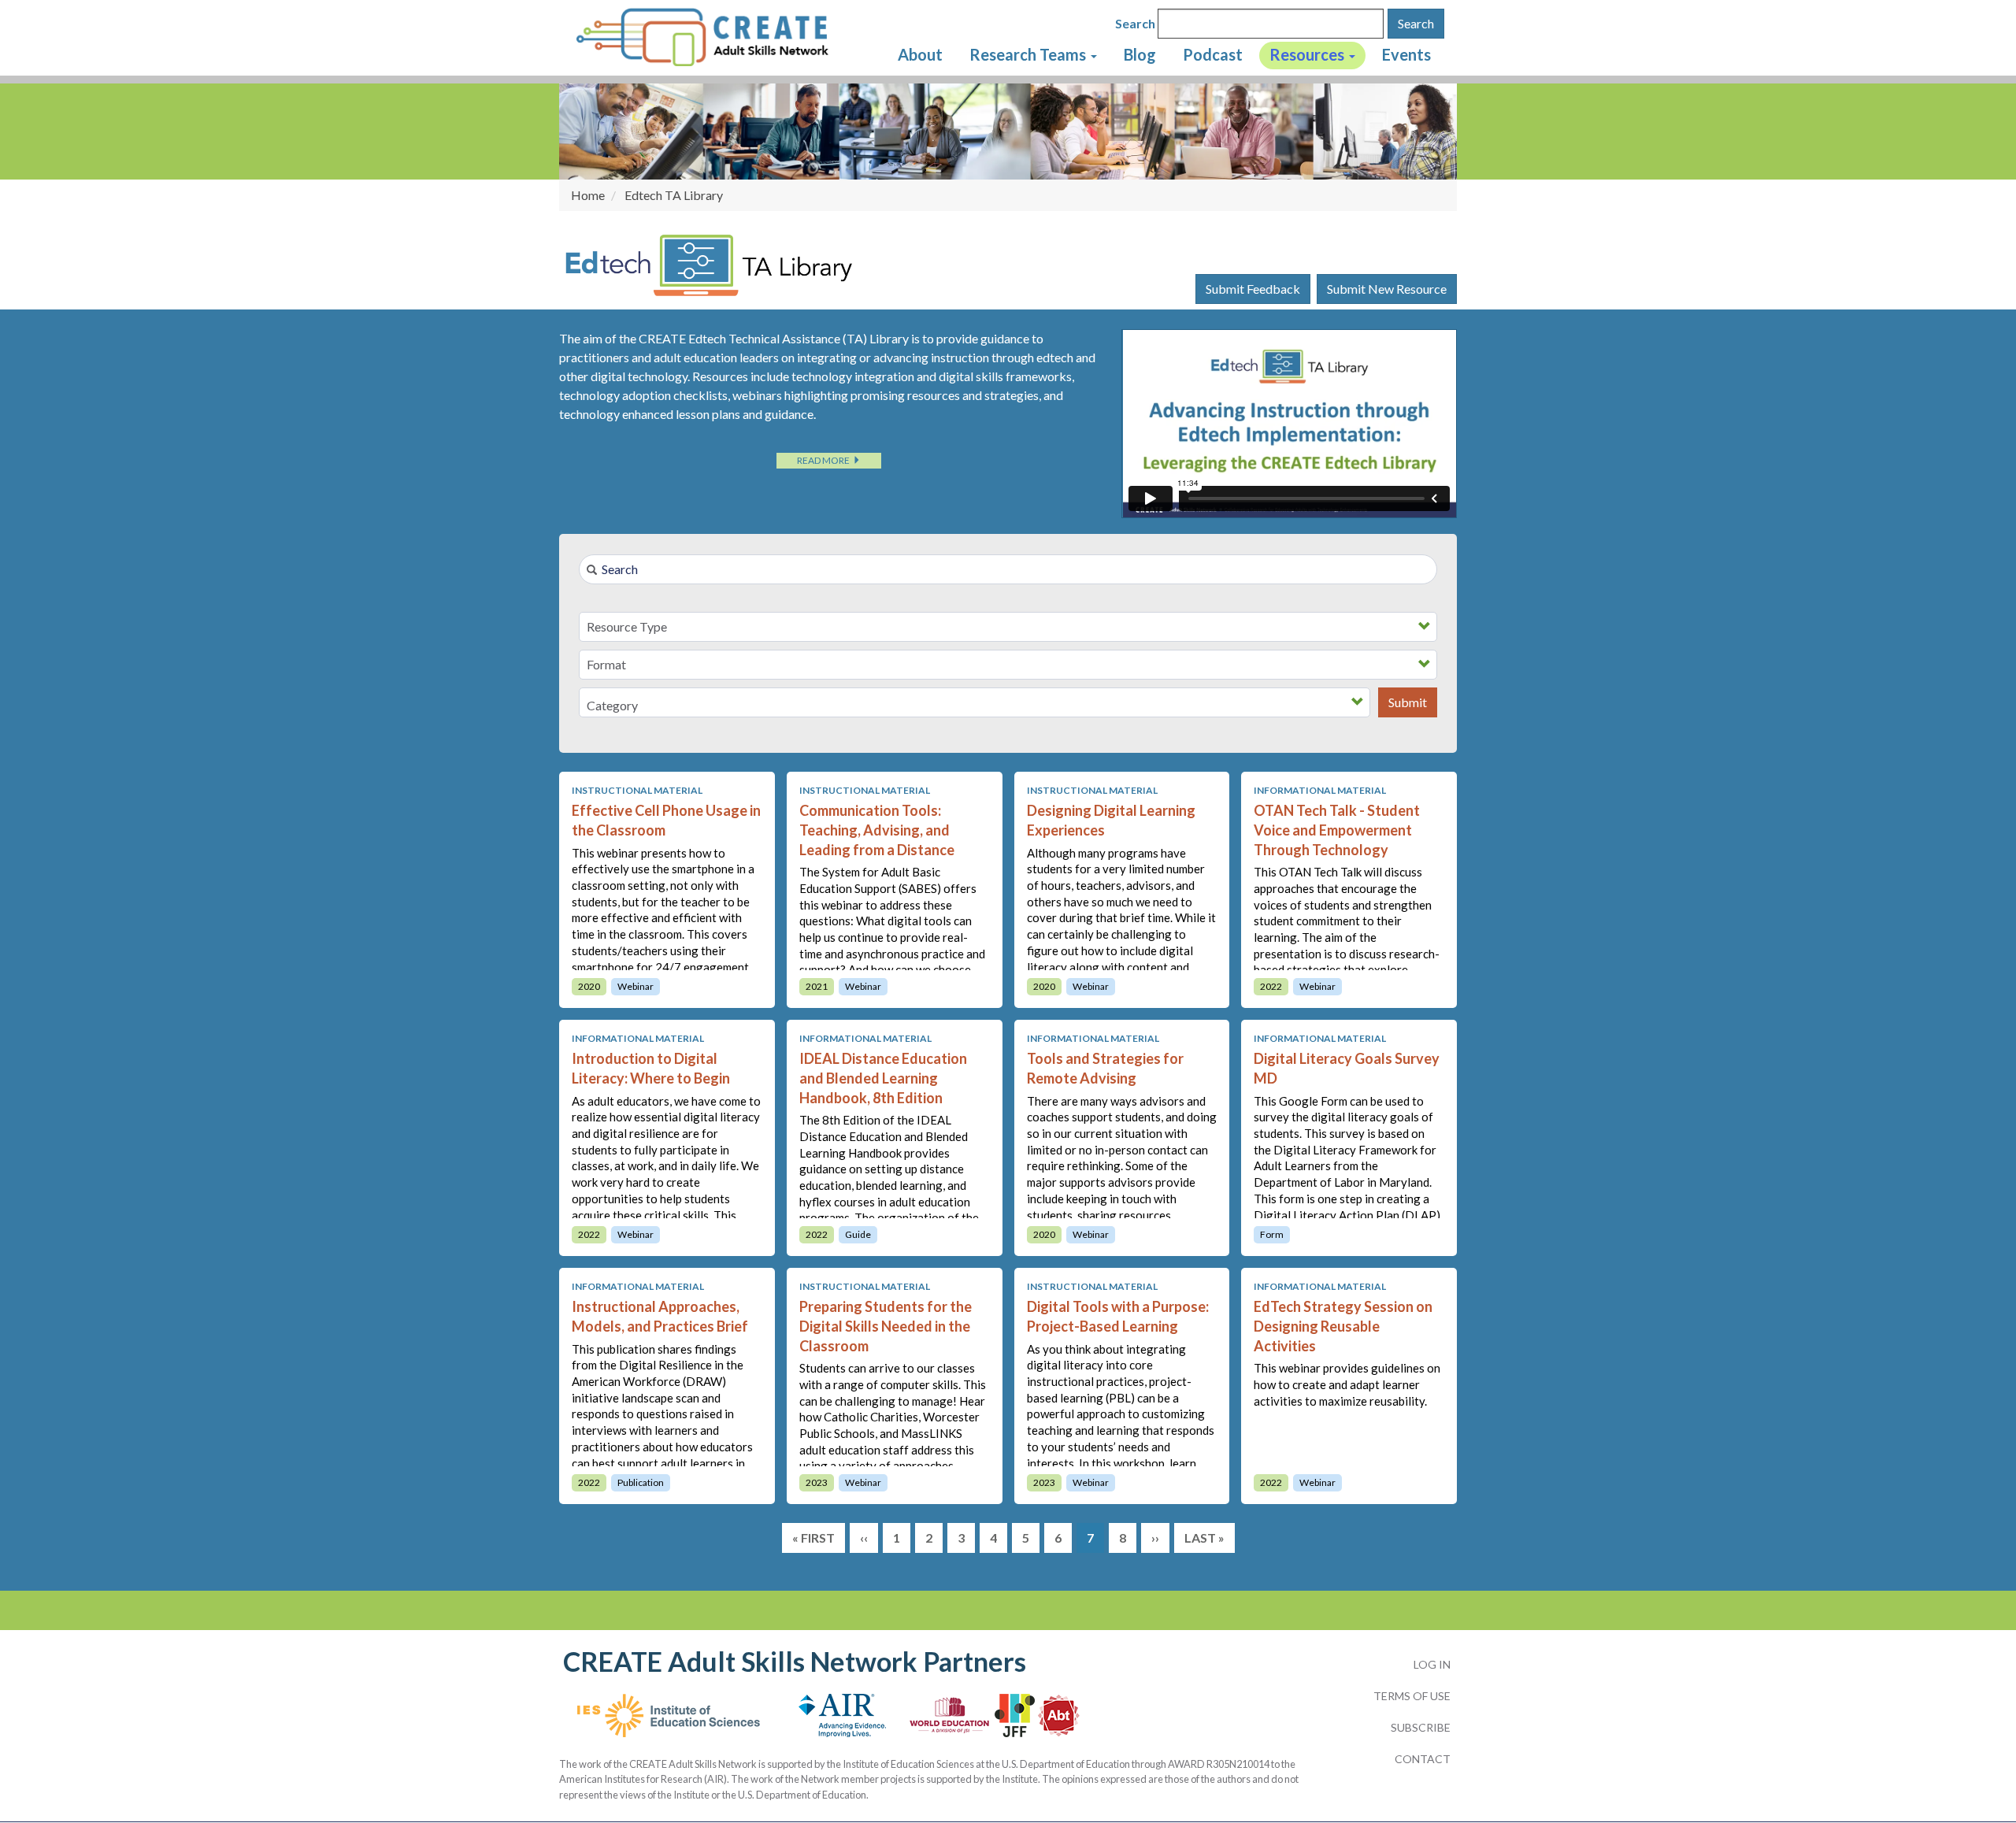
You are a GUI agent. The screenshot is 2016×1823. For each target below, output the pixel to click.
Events (1406, 54)
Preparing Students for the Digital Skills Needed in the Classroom (886, 1326)
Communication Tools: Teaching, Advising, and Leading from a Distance (877, 830)
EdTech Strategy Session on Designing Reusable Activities (1343, 1326)
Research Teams (1029, 54)
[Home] (711, 36)
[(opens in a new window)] (669, 1723)
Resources (1308, 54)
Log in (1432, 1664)
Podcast (1213, 54)
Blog (1140, 54)
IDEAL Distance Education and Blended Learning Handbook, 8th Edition (883, 1078)
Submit (1408, 702)
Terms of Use (1412, 1696)
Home (588, 195)
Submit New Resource (1387, 289)
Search (1135, 23)
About (920, 54)
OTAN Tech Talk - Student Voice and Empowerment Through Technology (1337, 830)
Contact (1423, 1759)
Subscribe (1421, 1727)
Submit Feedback (1253, 289)
